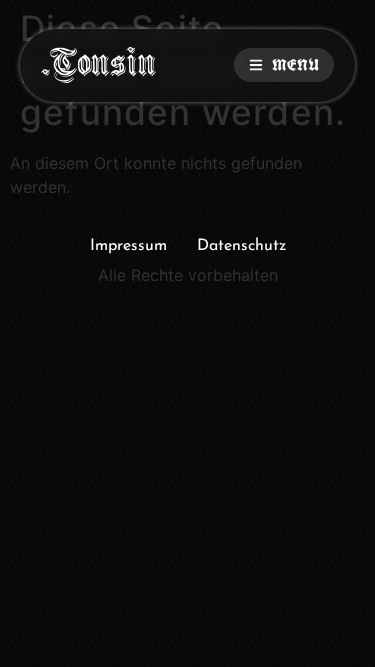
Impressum (128, 246)
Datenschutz (241, 246)
